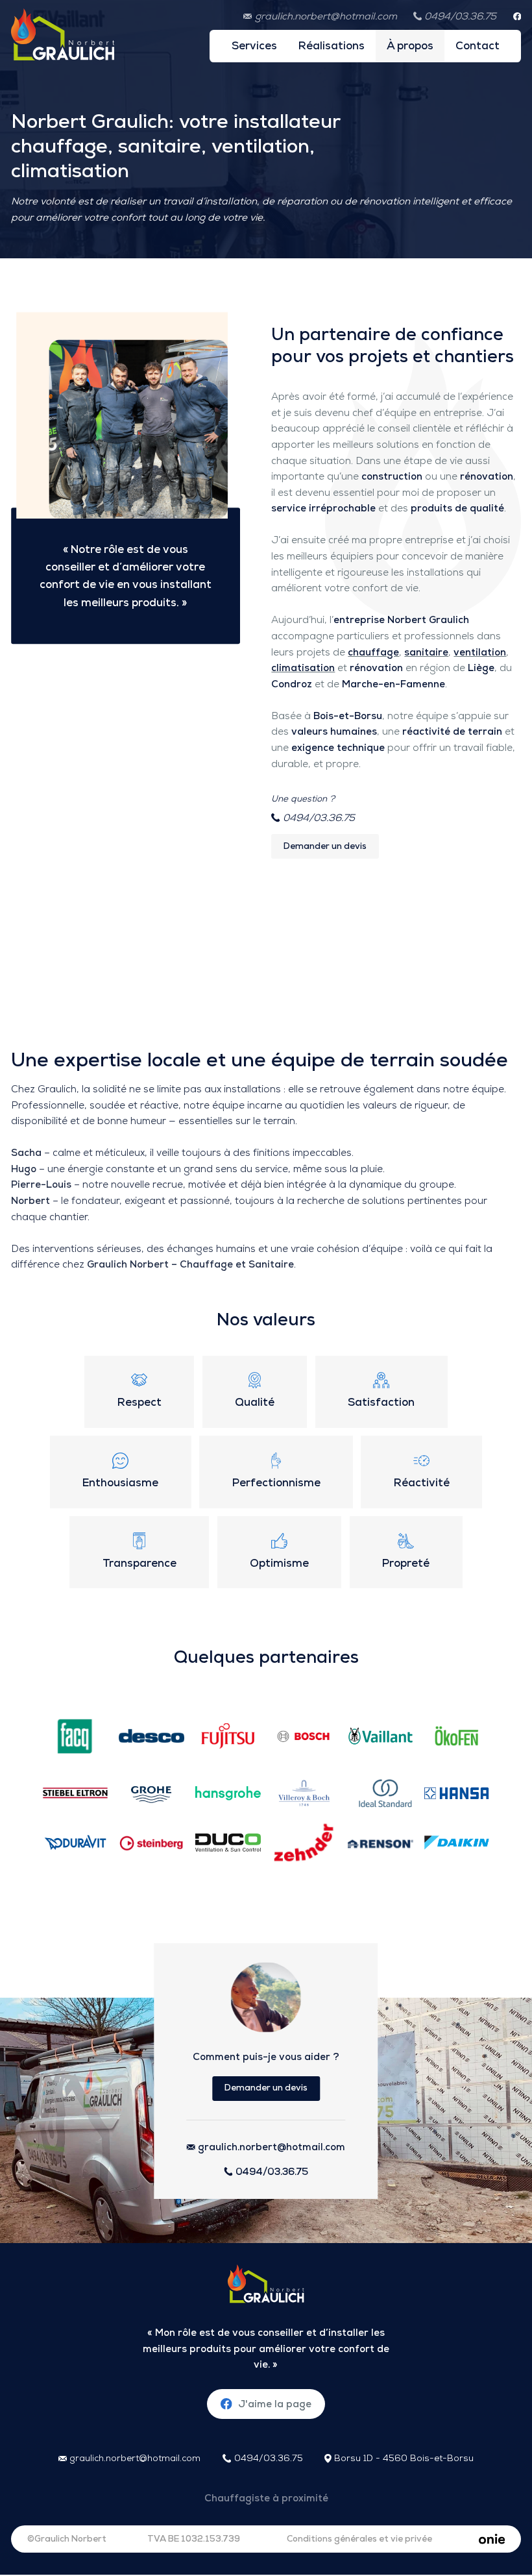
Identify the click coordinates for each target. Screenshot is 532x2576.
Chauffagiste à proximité (266, 2498)
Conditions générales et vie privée (359, 2539)
